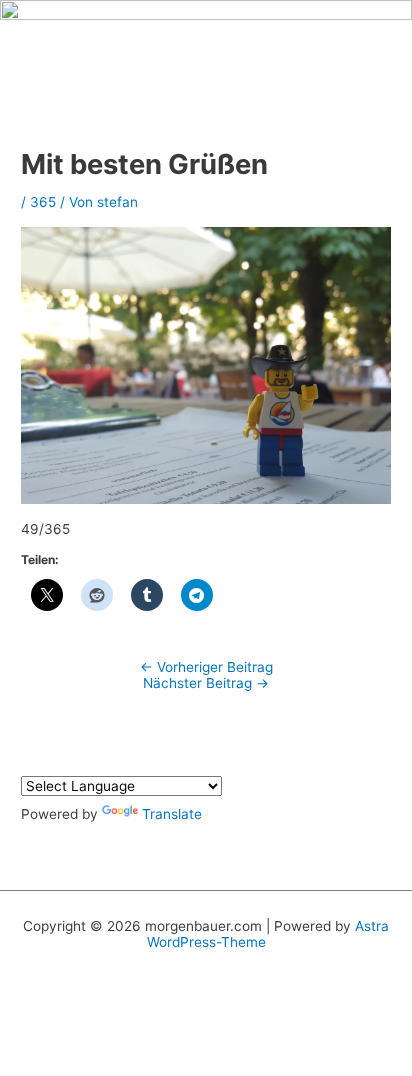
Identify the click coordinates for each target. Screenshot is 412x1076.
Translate (172, 814)
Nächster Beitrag (206, 683)
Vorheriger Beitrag (206, 667)
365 (43, 202)
